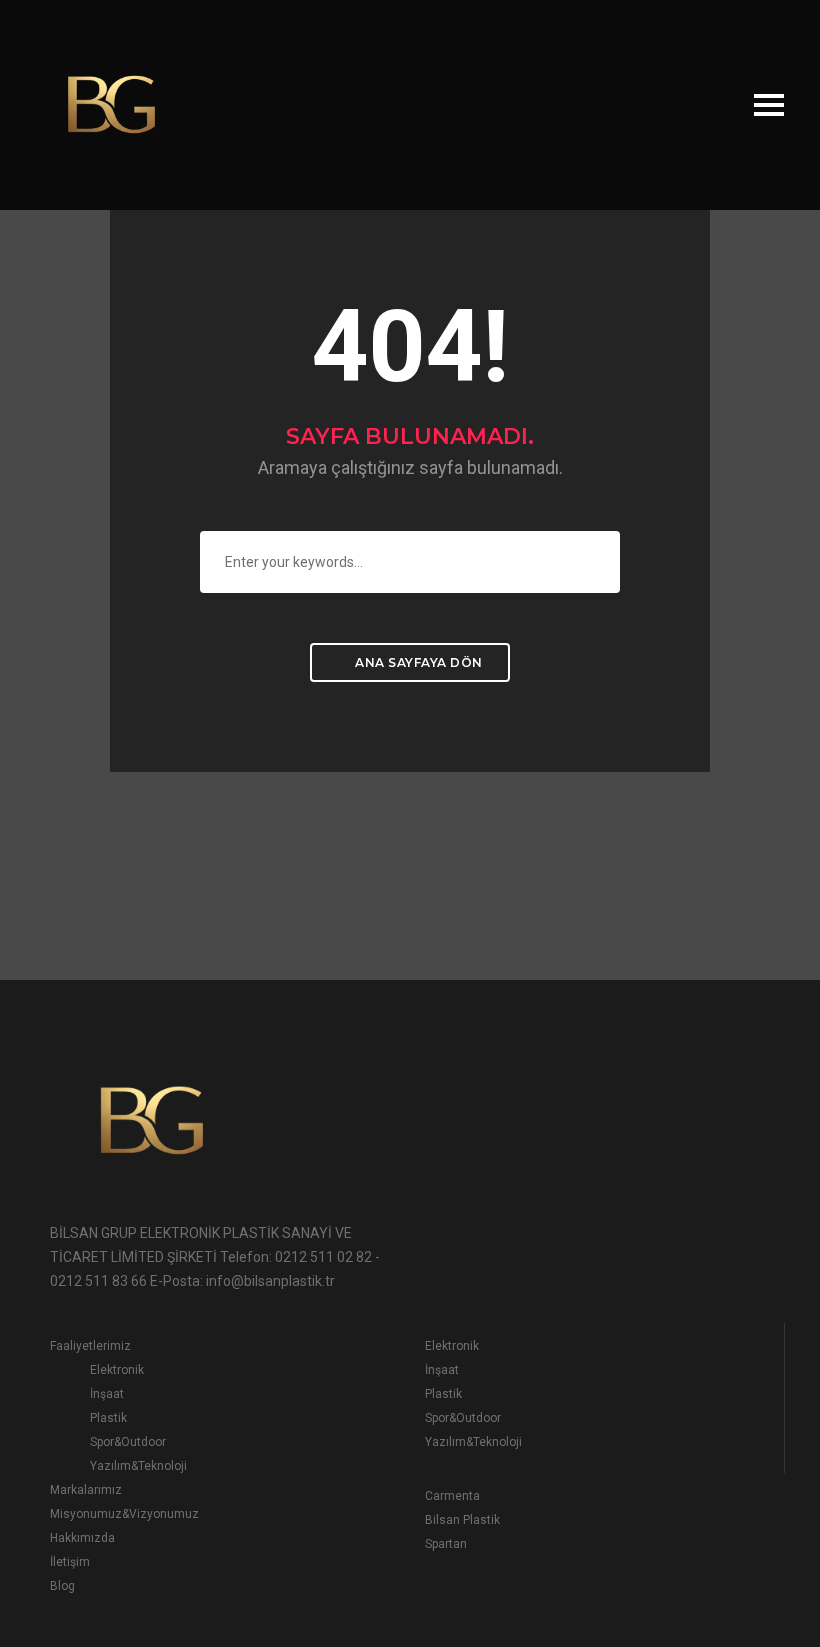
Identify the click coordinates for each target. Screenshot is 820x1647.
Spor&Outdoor (128, 1442)
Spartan (446, 1544)
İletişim (70, 1562)
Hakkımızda (82, 1538)
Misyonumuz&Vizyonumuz (124, 1514)
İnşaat (107, 1394)
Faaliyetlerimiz (90, 1346)
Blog (62, 1586)
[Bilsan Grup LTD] (110, 104)
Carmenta (452, 1496)
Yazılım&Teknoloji (138, 1466)
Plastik (108, 1418)
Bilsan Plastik (462, 1520)
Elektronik (117, 1370)
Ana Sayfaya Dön (417, 662)
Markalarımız (86, 1490)
